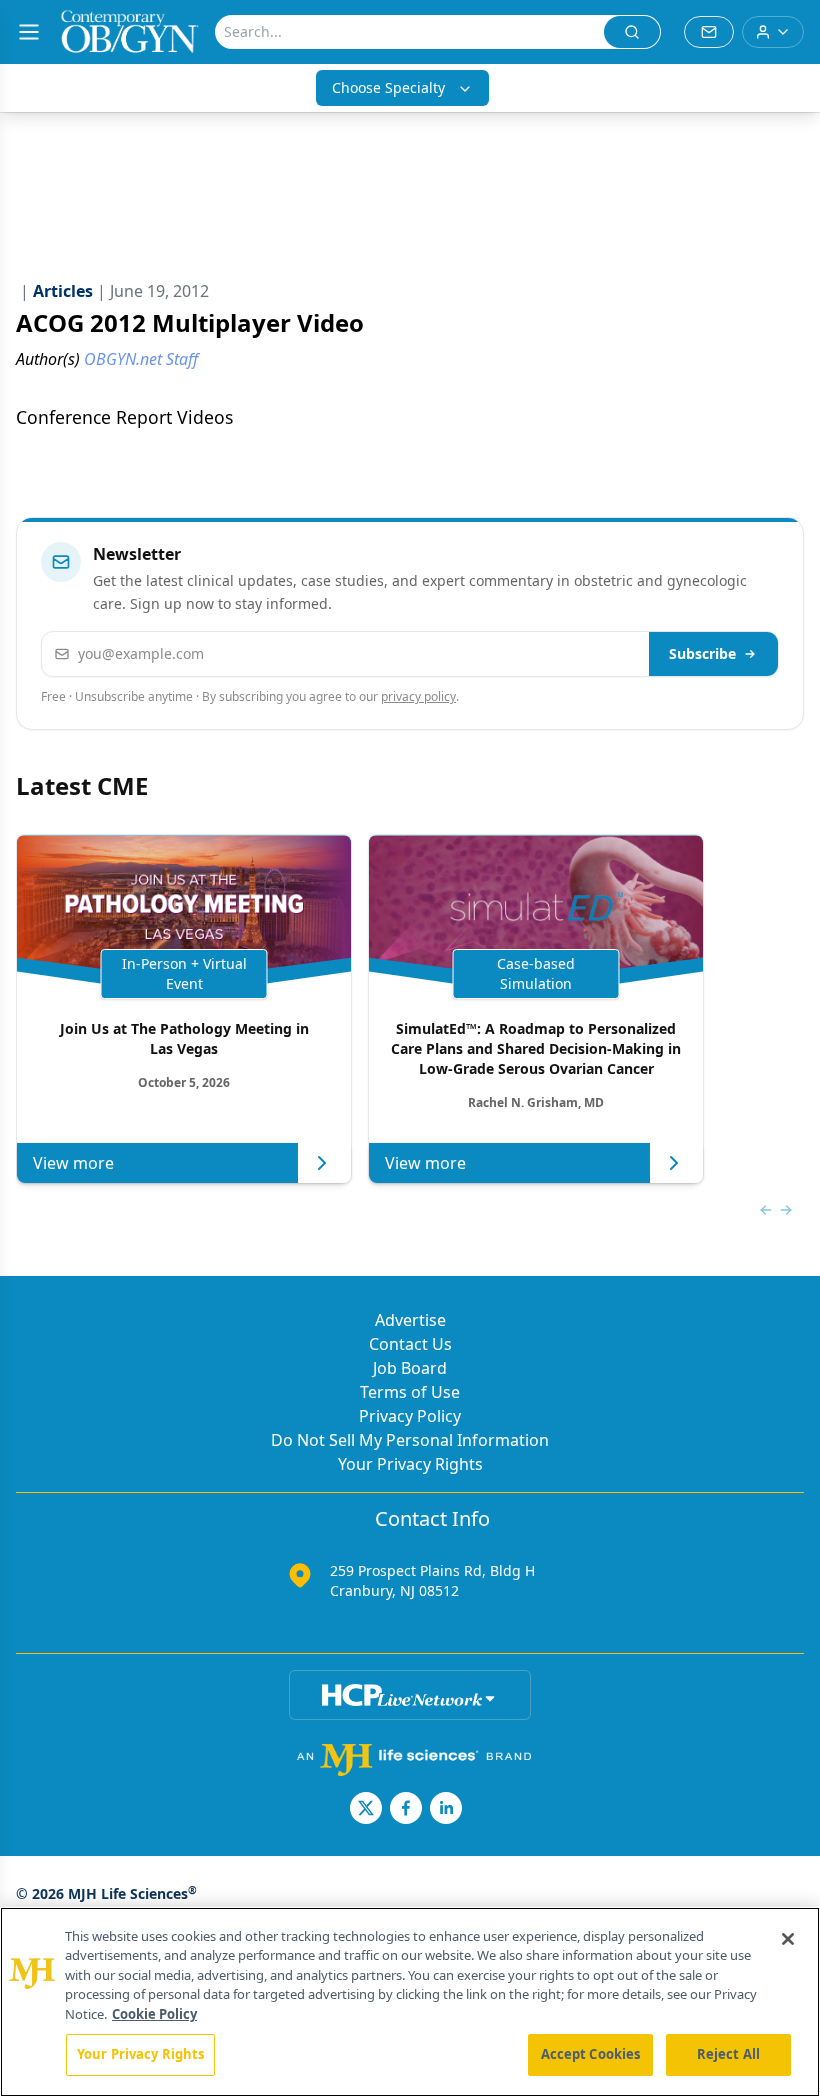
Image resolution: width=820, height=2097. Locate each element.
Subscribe (702, 653)
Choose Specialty (388, 87)
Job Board (410, 1368)
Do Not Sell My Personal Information (410, 1440)
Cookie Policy (154, 2014)
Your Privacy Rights (410, 1464)
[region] (410, 2002)
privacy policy (418, 696)
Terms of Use (410, 1392)
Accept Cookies (591, 2054)
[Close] (788, 1939)
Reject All (728, 2054)
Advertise (410, 1320)
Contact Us (410, 1344)
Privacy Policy (410, 1416)
